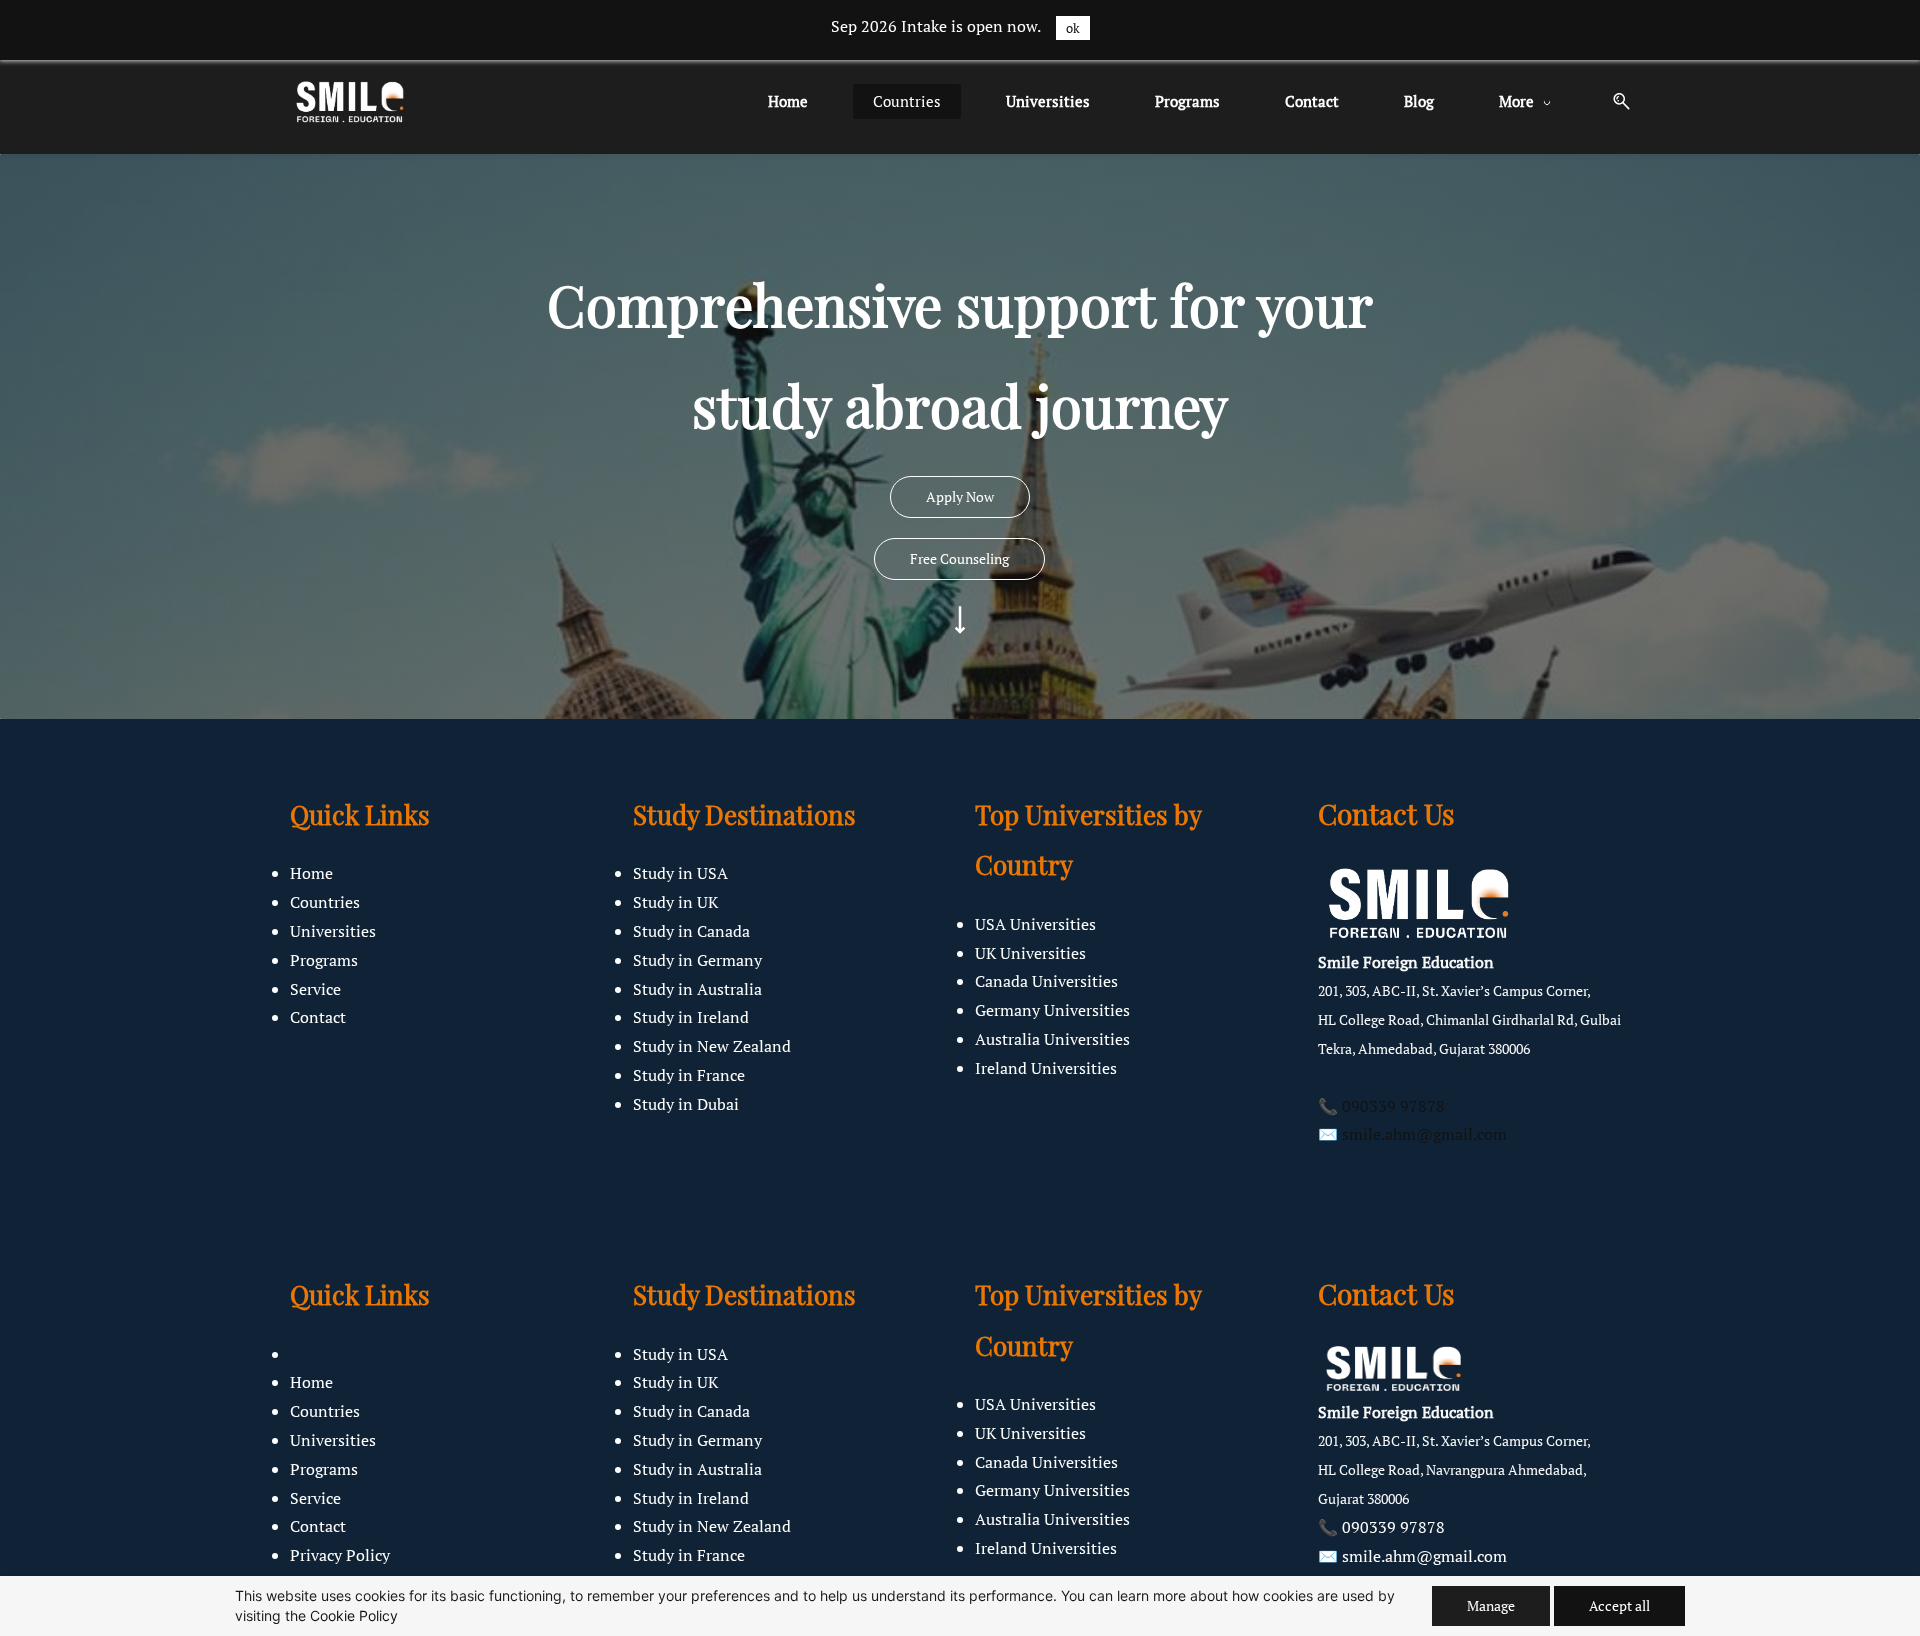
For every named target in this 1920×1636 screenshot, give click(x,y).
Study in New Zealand (712, 1046)
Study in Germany (697, 960)
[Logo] (349, 101)
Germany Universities (1052, 1010)
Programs (324, 960)
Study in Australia (697, 989)
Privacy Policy (340, 1555)
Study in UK (675, 902)
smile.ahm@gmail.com (1424, 1134)
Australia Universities (1052, 1039)
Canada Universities (1046, 981)
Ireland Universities (1046, 1068)
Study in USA (680, 873)
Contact (318, 1017)
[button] (1614, 101)
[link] (1418, 873)
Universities (333, 931)
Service (315, 989)
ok (1073, 28)
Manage (1491, 1605)
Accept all (1619, 1605)
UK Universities (1030, 953)
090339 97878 (1393, 1106)
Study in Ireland (691, 1017)
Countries (325, 902)
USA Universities (1035, 924)
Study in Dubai (686, 1104)
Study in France (689, 1075)
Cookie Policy (354, 1615)
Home (311, 873)
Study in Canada (691, 931)
